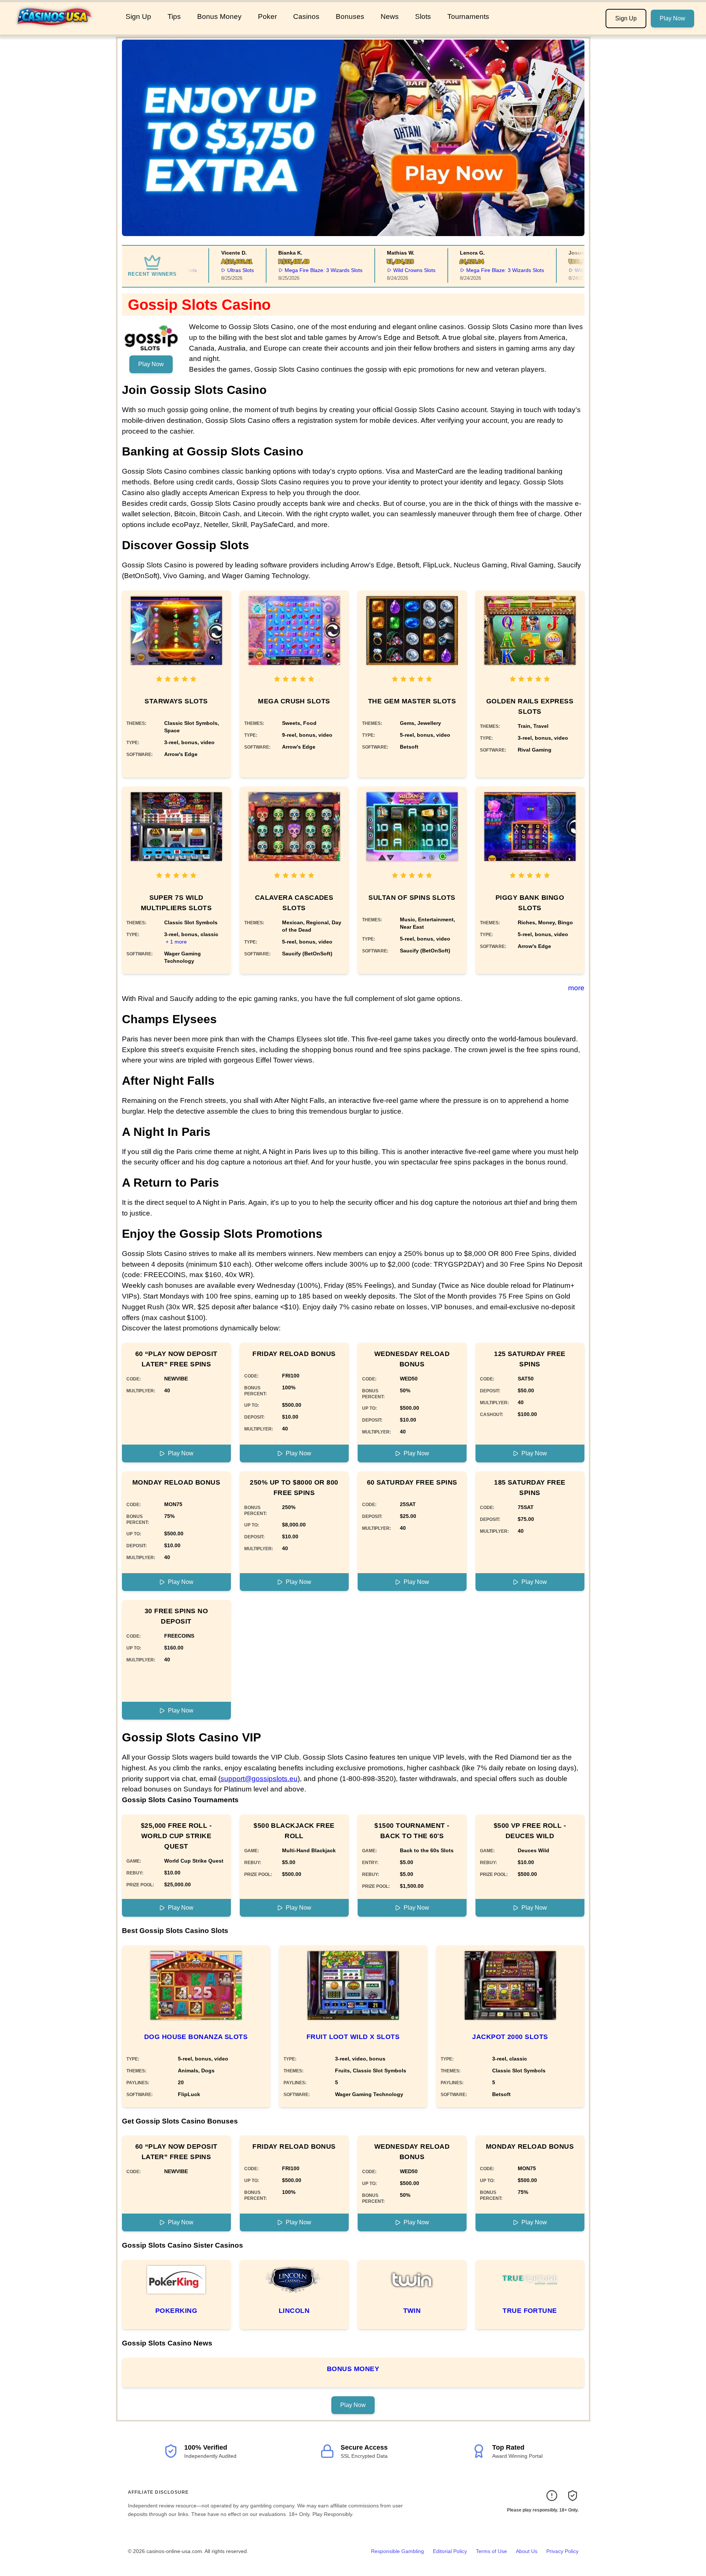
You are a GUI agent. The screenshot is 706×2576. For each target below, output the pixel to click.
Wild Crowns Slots (387, 270)
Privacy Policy (562, 2551)
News (390, 16)
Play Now (672, 18)
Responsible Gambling (397, 2551)
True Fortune (530, 2311)
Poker (267, 16)
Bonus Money (219, 16)
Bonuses (350, 16)
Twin (412, 2311)
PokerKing (176, 2311)
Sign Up (138, 16)
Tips (174, 16)
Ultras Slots (213, 270)
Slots (423, 16)
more (576, 988)
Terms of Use (491, 2551)
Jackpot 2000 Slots (510, 2037)
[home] (61, 29)
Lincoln (294, 2311)
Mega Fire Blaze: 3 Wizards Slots (296, 270)
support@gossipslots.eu (259, 1779)
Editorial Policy (450, 2551)
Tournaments (468, 16)
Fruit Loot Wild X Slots (353, 2037)
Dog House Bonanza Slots (196, 2037)
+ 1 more (176, 942)
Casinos (306, 16)
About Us (527, 2551)
